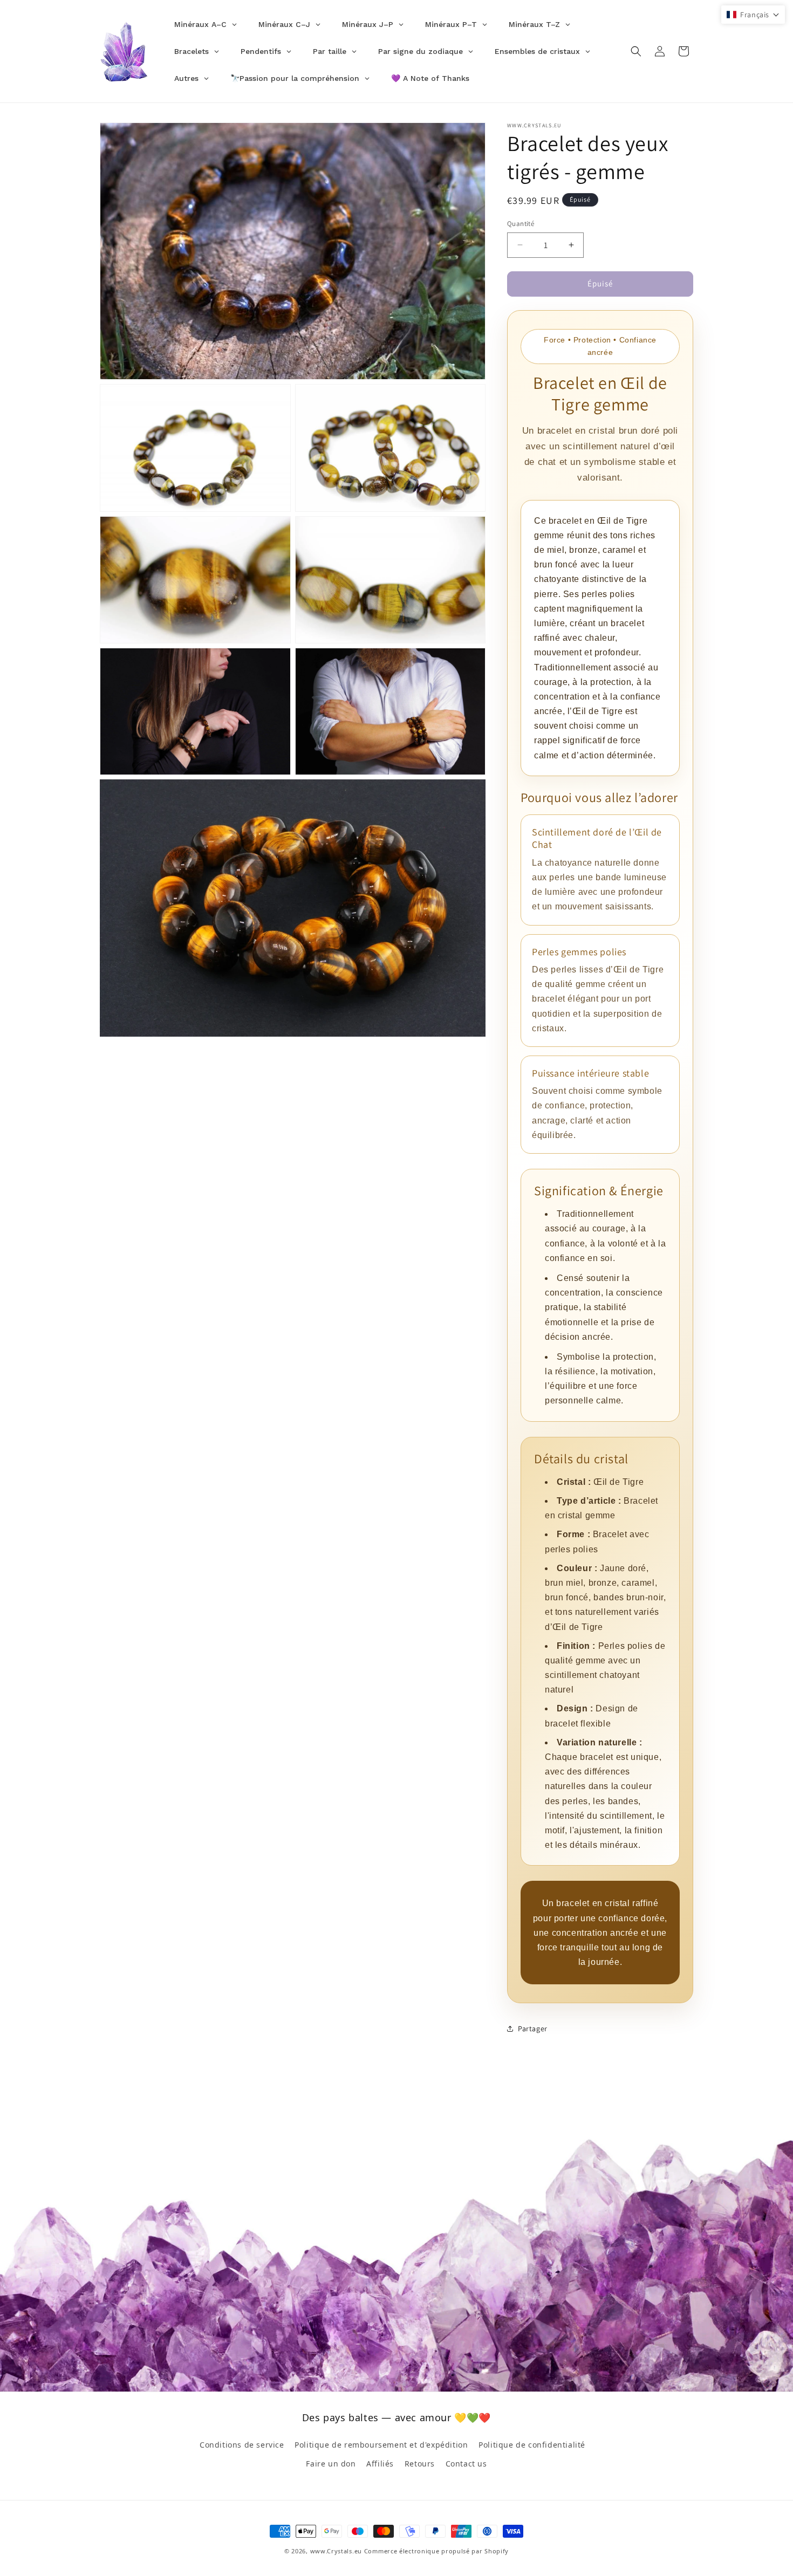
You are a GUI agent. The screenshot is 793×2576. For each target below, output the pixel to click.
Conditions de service (242, 2445)
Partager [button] (533, 2029)
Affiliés (380, 2464)
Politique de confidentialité (532, 2445)
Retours (420, 2464)
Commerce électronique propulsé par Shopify (436, 2551)
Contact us (466, 2464)
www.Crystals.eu (336, 2551)
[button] (636, 51)
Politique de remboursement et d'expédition (381, 2445)
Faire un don (331, 2464)
